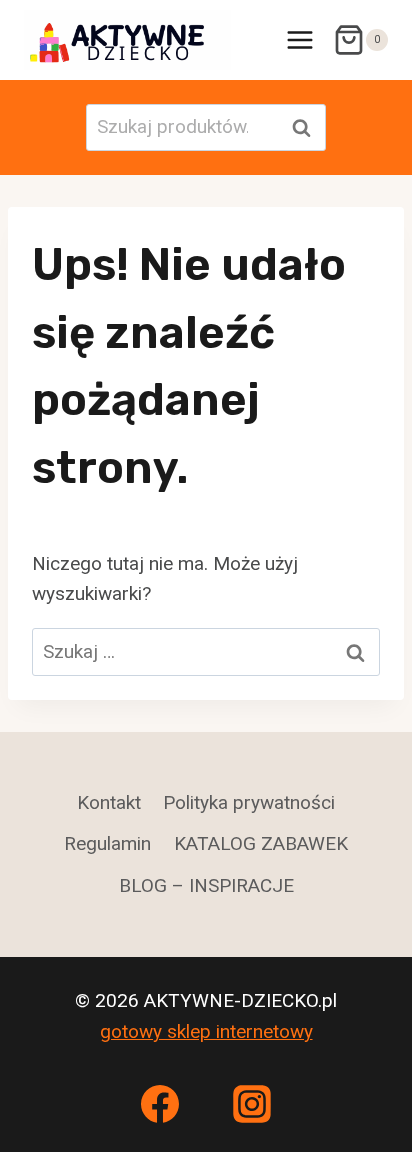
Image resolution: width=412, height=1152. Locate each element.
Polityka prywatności (249, 802)
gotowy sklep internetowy (206, 1031)
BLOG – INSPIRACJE (206, 885)
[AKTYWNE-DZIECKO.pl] (127, 40)
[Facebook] (160, 1104)
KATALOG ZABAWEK (261, 843)
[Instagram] (252, 1104)
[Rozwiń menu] (299, 39)
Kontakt (109, 802)
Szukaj (307, 127)
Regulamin (107, 843)
